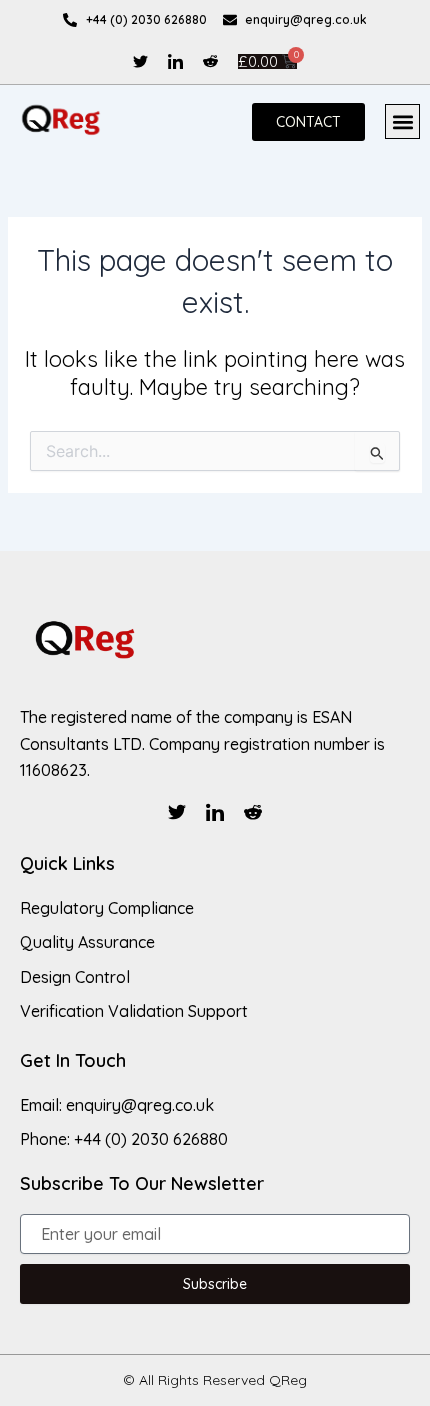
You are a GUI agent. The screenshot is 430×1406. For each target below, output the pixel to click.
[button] (402, 121)
